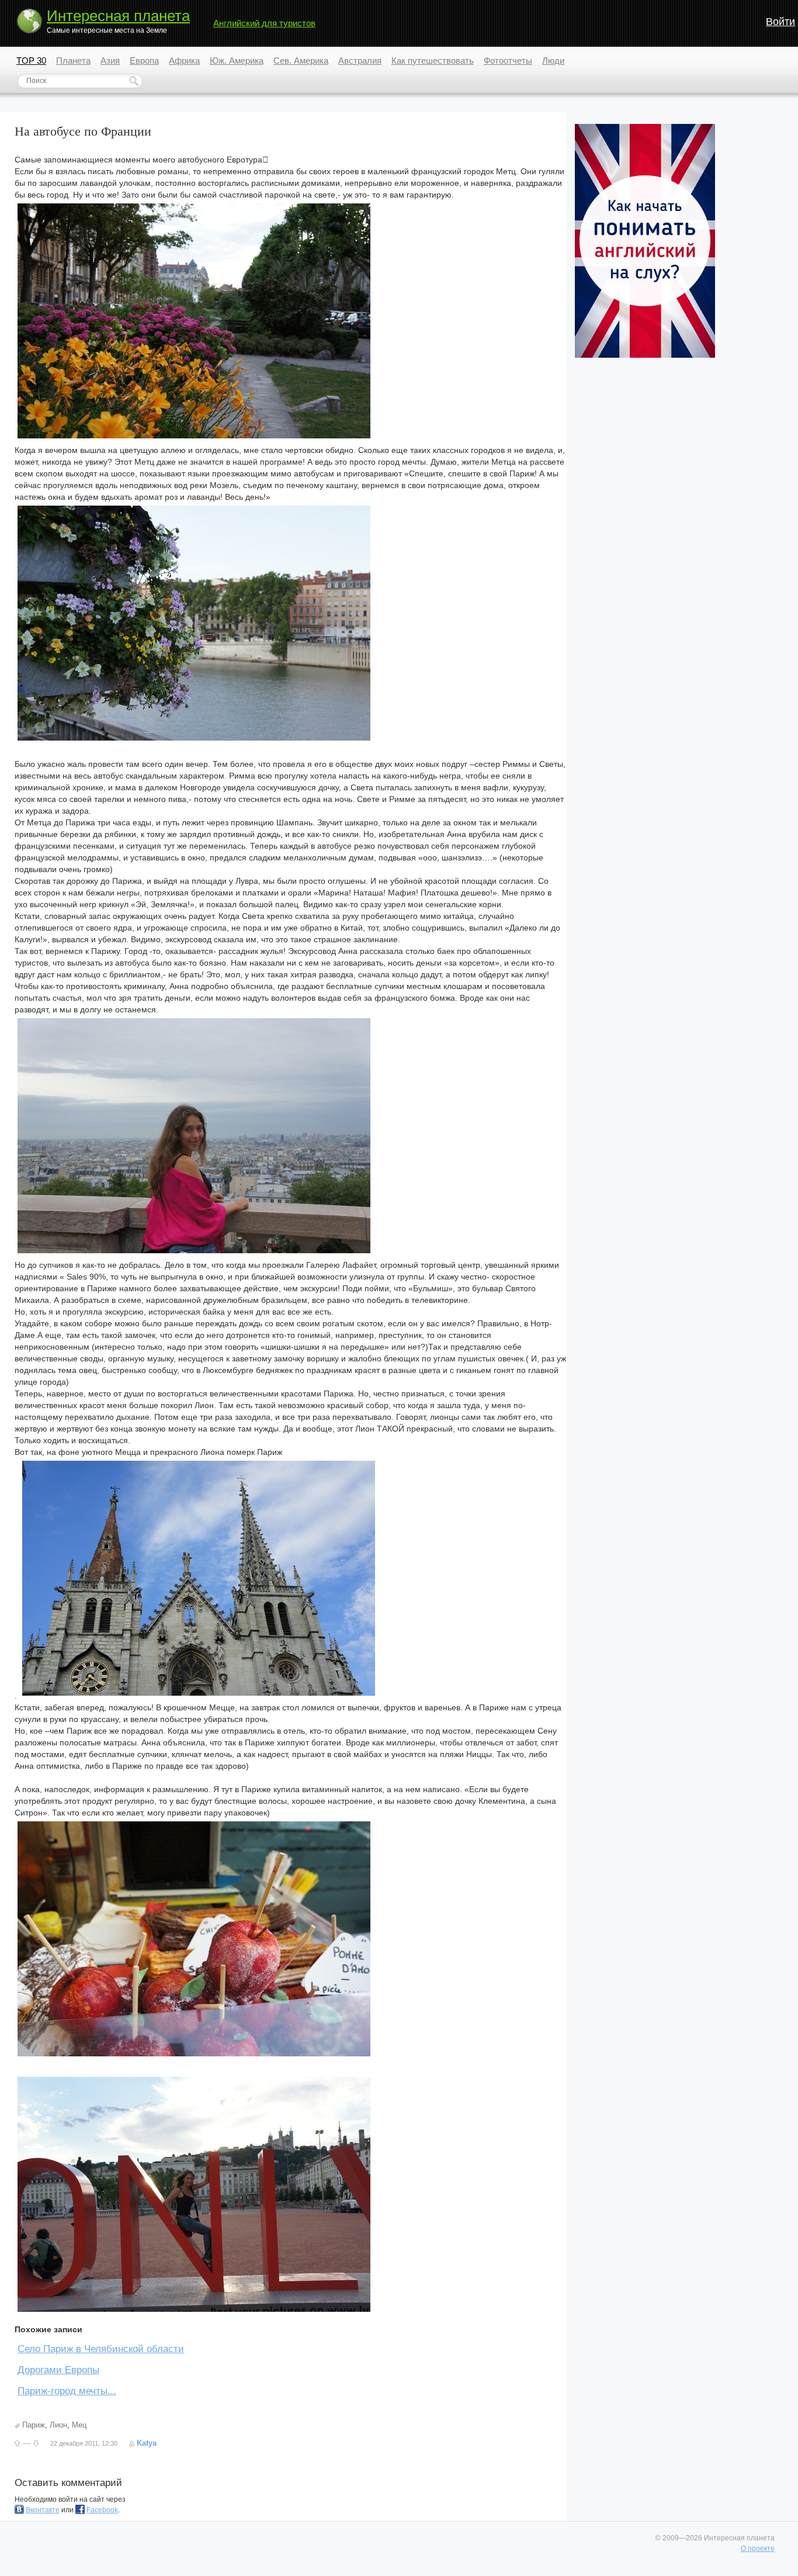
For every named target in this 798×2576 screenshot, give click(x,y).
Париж (34, 2425)
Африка (184, 60)
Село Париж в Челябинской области (101, 2349)
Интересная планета (118, 16)
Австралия (360, 60)
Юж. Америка (237, 60)
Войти (780, 22)
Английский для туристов (264, 23)
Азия (110, 60)
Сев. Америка (301, 60)
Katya (147, 2443)
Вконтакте (43, 2510)
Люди (553, 60)
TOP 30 (31, 60)
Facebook (102, 2510)
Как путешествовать (433, 60)
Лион (58, 2425)
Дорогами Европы (58, 2370)
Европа (144, 60)
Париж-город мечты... (67, 2391)
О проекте (758, 2549)
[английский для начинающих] (645, 355)
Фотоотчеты (508, 60)
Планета (73, 60)
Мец (79, 2425)
